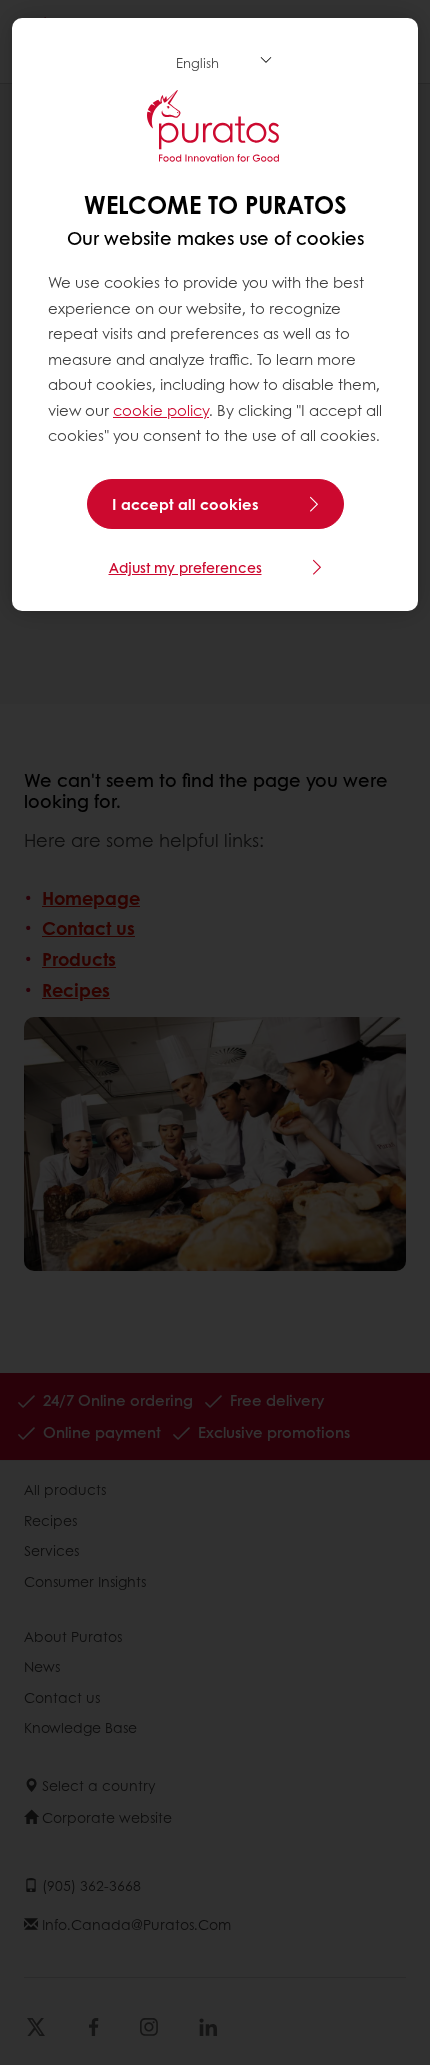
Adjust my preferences (185, 567)
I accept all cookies (185, 504)
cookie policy (161, 410)
